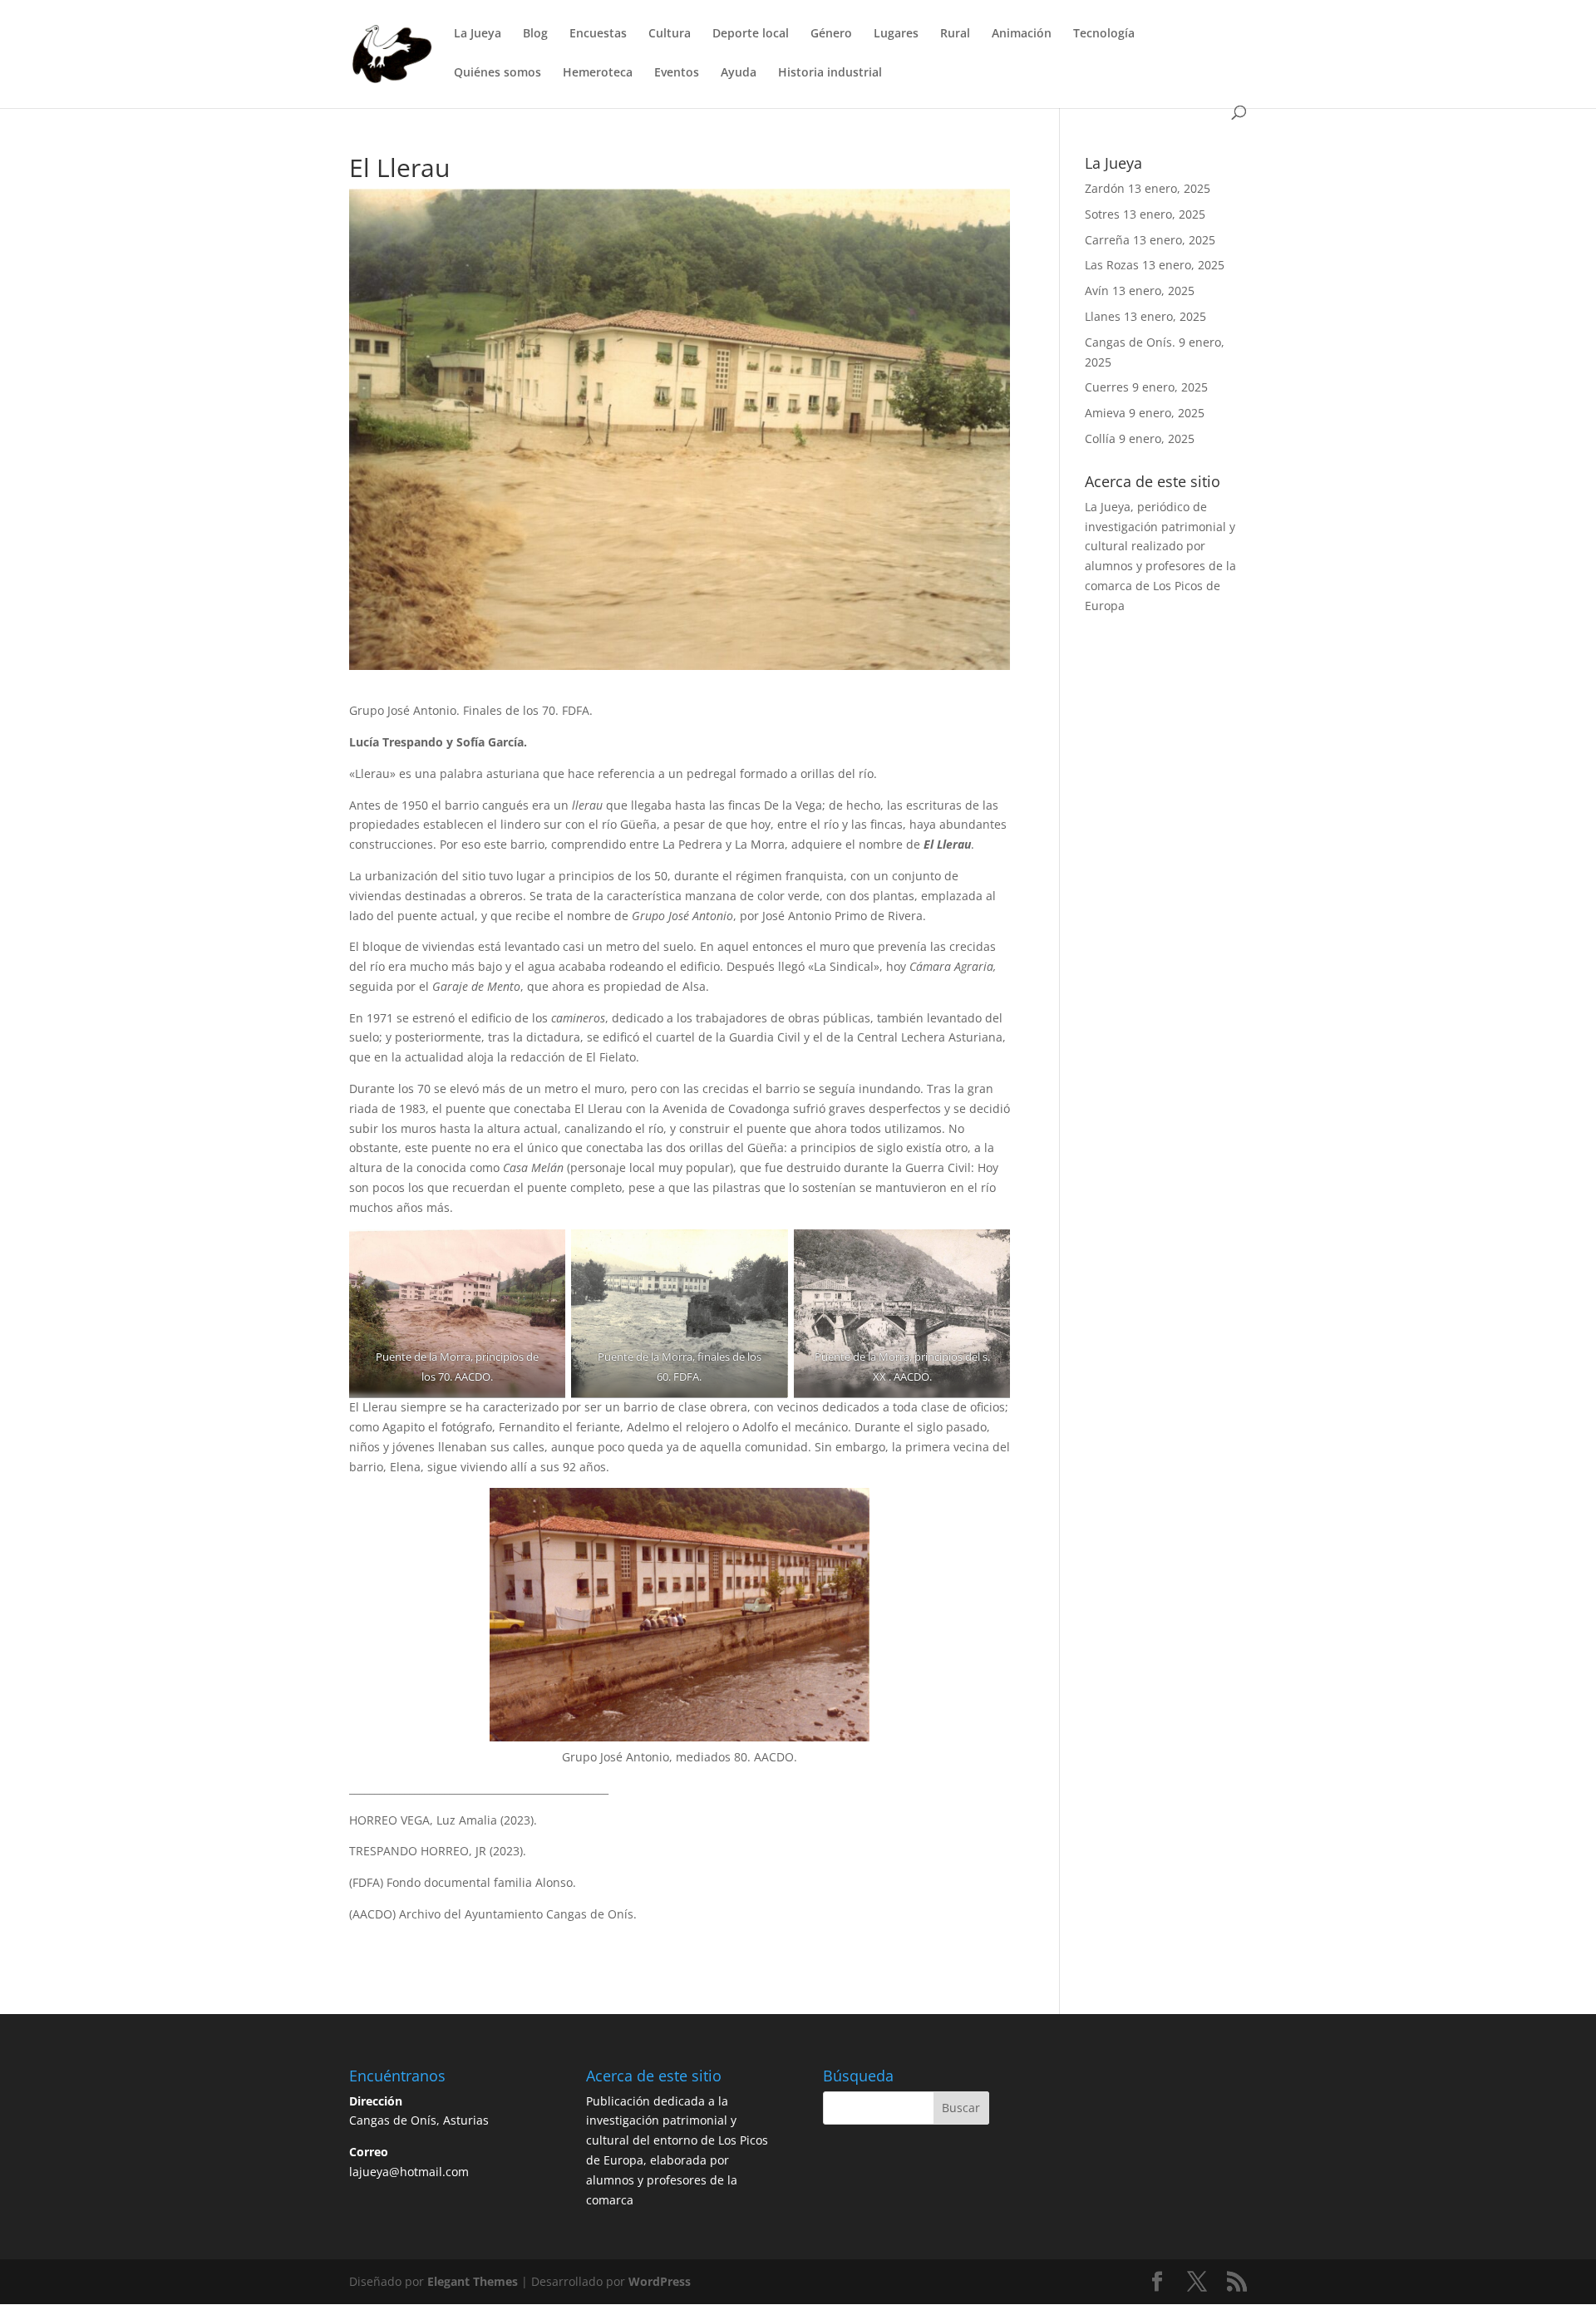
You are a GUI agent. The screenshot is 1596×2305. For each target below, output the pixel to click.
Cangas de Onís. (1130, 342)
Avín (1097, 291)
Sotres (1102, 214)
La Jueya (478, 34)
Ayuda (739, 73)
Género (831, 34)
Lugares (896, 34)
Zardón (1105, 188)
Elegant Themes (473, 2281)
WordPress (660, 2281)
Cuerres (1107, 387)
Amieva (1105, 413)
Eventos (677, 73)
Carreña (1107, 240)
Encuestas (598, 34)
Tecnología (1104, 34)
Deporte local (751, 34)
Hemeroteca (598, 73)
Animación (1022, 34)
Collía (1100, 438)
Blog (535, 34)
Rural (955, 34)
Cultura (670, 34)
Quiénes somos (498, 73)
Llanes (1103, 316)
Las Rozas (1112, 265)
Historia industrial (830, 73)
